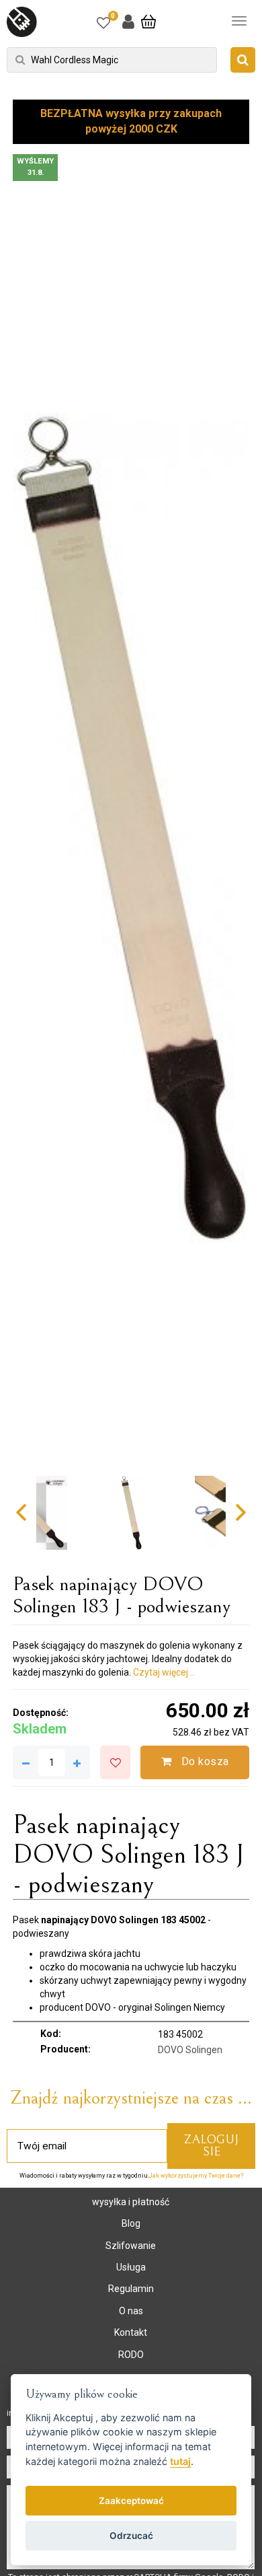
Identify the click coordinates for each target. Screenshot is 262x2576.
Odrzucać (131, 2536)
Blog (131, 2223)
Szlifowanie (131, 2246)
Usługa (131, 2267)
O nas (131, 2311)
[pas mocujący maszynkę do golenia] (131, 828)
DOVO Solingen (190, 2050)
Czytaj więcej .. (164, 1672)
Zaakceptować (131, 2501)
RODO (131, 2355)
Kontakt (131, 2332)
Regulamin (131, 2289)
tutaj (180, 2461)
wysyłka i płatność (131, 2202)
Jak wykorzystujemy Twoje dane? (196, 2176)
